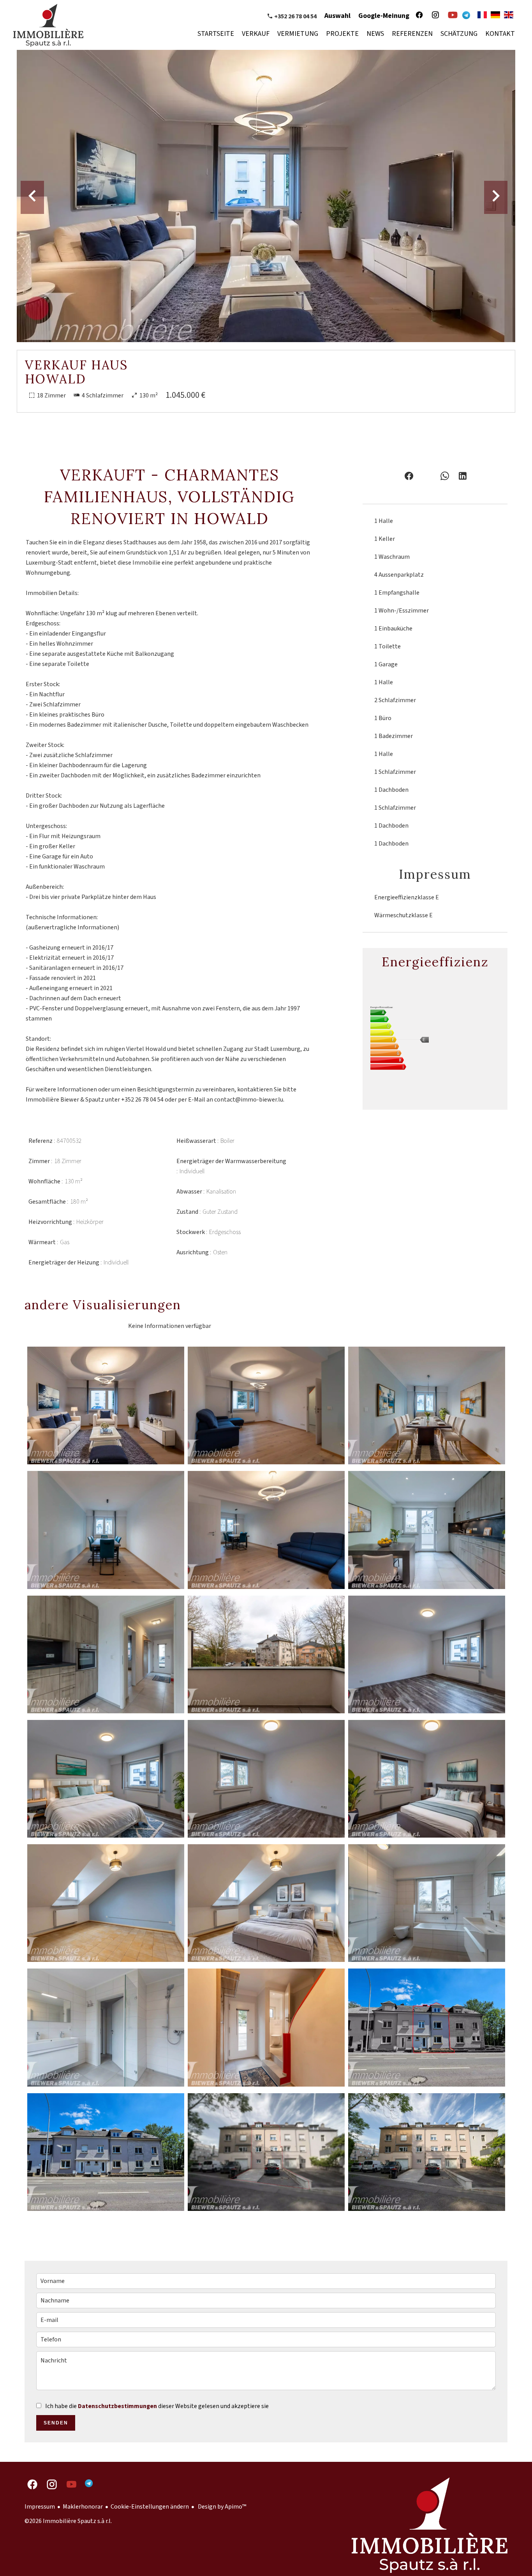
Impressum (40, 2507)
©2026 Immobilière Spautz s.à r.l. (68, 2521)
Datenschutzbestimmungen (117, 2406)
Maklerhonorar (83, 2507)
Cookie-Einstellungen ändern (150, 2507)
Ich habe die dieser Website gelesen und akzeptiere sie (157, 2406)
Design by (221, 2507)
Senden (56, 2423)
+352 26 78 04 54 (295, 16)
